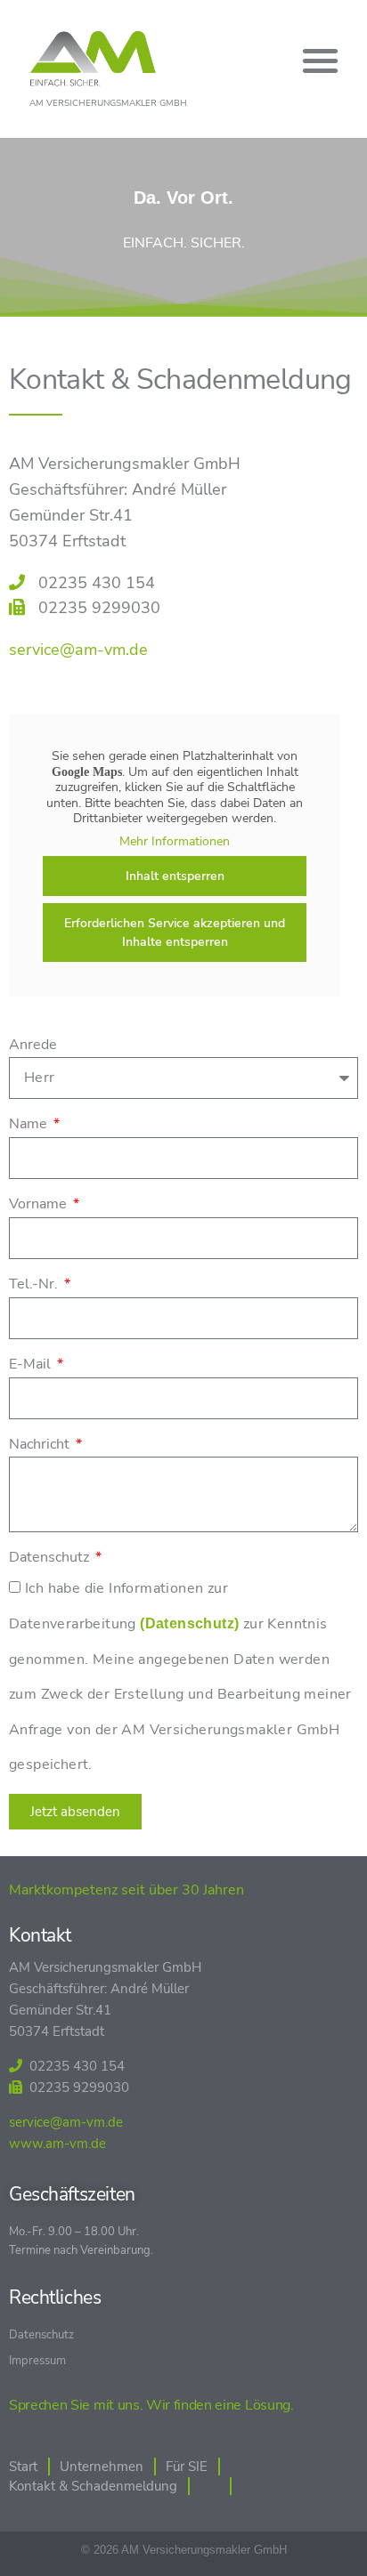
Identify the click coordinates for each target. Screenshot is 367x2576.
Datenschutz (51, 1557)
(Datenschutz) (189, 1623)
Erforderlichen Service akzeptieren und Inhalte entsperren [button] (175, 933)
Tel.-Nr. (35, 1284)
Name (30, 1124)
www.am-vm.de (57, 2144)
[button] (320, 60)
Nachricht (41, 1444)
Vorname (40, 1204)
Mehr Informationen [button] (175, 842)
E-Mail (32, 1364)
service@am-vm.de (78, 650)
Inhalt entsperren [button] (175, 876)
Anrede (33, 1045)
